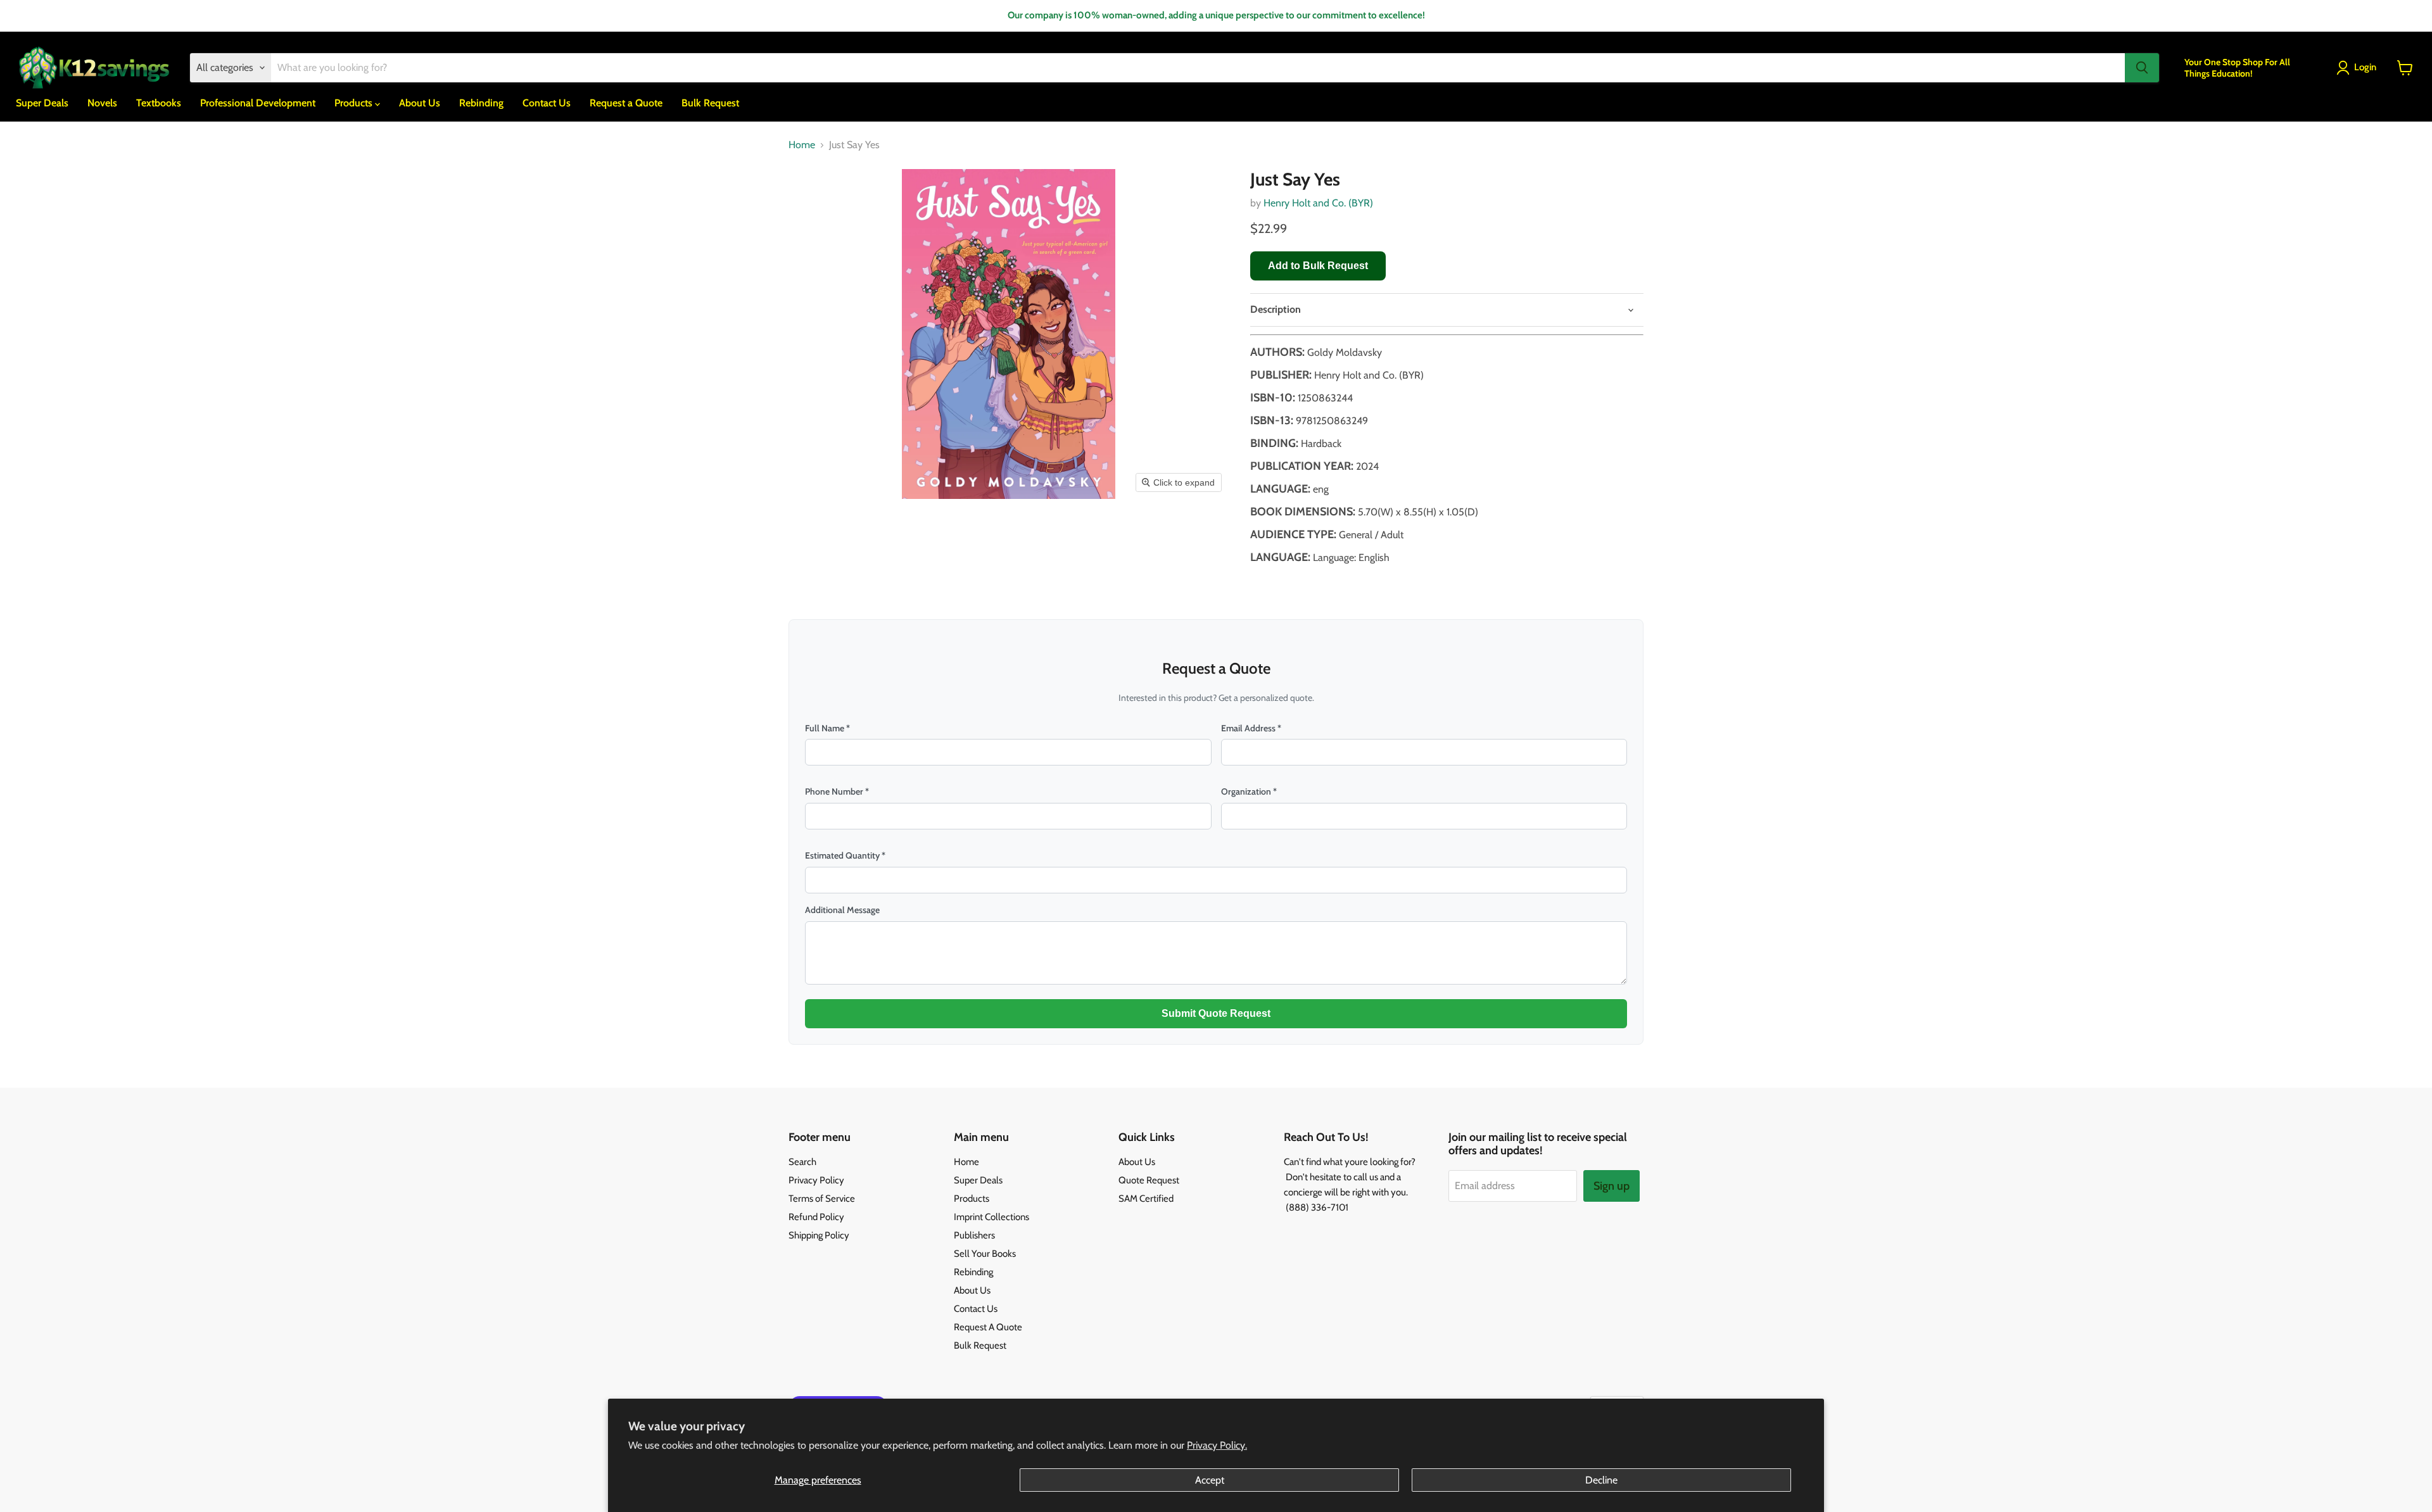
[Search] (2142, 68)
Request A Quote (988, 1327)
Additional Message (842, 910)
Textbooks (159, 103)
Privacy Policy (816, 1180)
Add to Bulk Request (1318, 266)
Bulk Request (710, 103)
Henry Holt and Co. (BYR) (1318, 203)
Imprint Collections (991, 1217)
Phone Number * (837, 791)
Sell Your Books (985, 1254)
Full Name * (827, 728)
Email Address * (1251, 728)
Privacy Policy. (1217, 1445)
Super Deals (42, 103)
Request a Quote (626, 103)
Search (802, 1162)
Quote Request (1149, 1180)
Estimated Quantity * (845, 855)
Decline (1601, 1480)
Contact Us (547, 103)
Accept (1210, 1480)
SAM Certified (1146, 1199)
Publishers (974, 1235)
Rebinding (481, 103)
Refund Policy (816, 1217)
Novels (102, 103)
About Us (420, 103)
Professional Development (258, 103)
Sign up (1612, 1186)
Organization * (1249, 791)
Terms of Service (822, 1199)
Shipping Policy (819, 1235)
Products (355, 103)
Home (802, 145)
